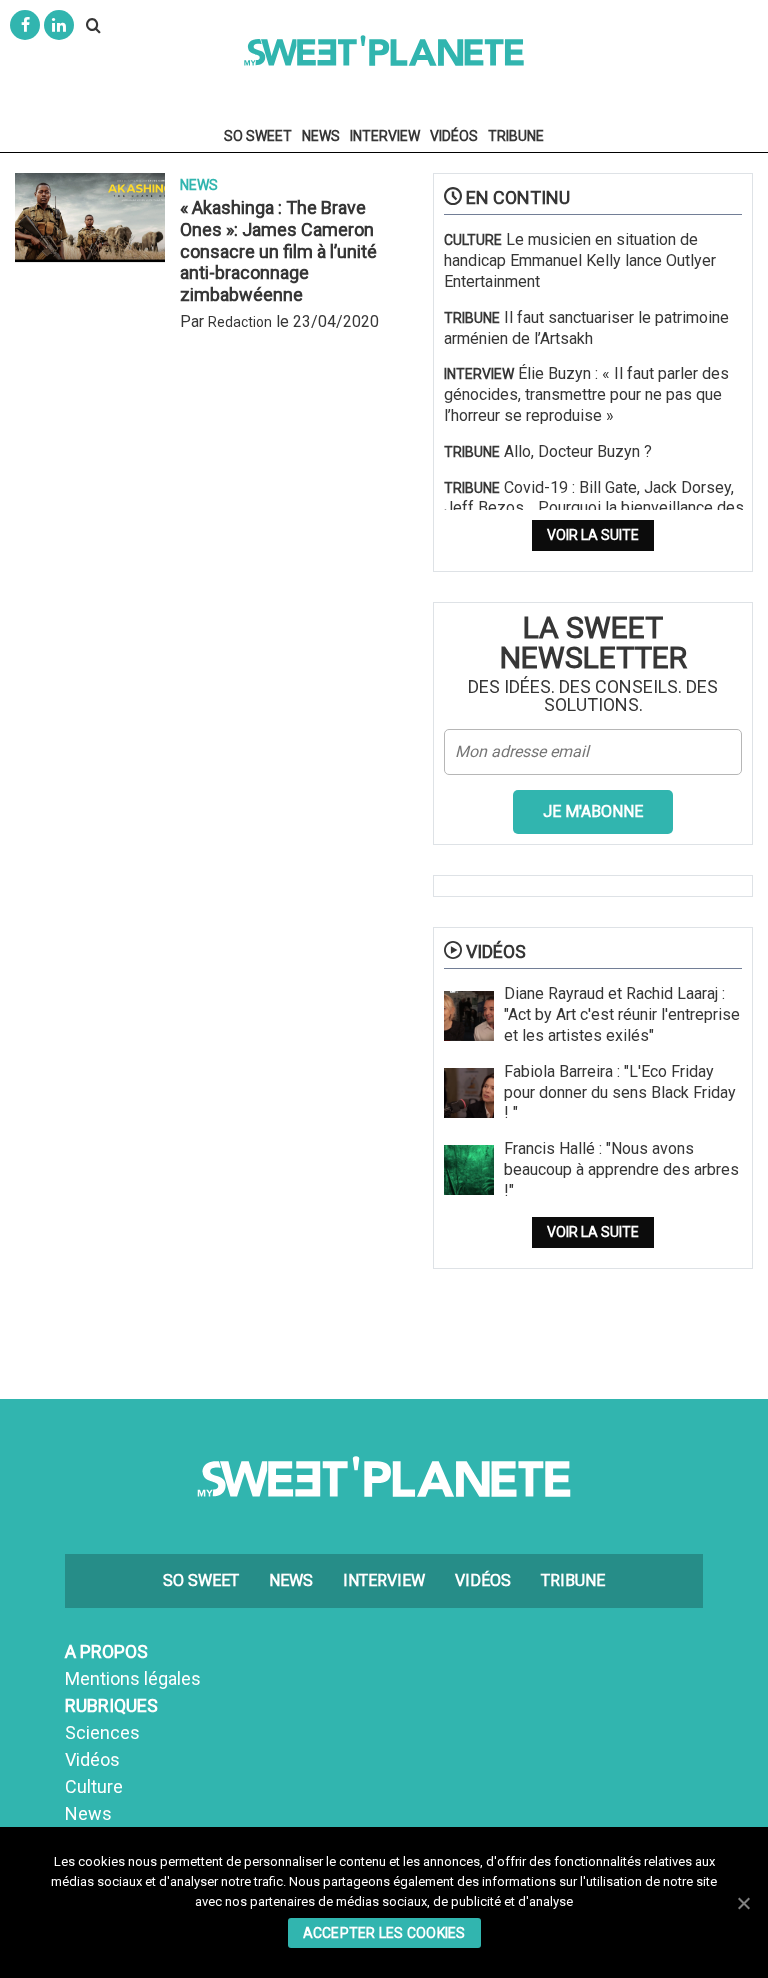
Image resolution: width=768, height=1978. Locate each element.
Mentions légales (133, 1678)
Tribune (516, 136)
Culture (94, 1786)
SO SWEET (258, 136)
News (321, 136)
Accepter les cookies (384, 1933)
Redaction (240, 322)
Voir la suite (593, 535)
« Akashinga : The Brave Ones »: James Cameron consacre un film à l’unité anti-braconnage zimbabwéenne (278, 250)
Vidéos (454, 136)
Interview (385, 136)
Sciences (102, 1732)
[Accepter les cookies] (743, 1903)
